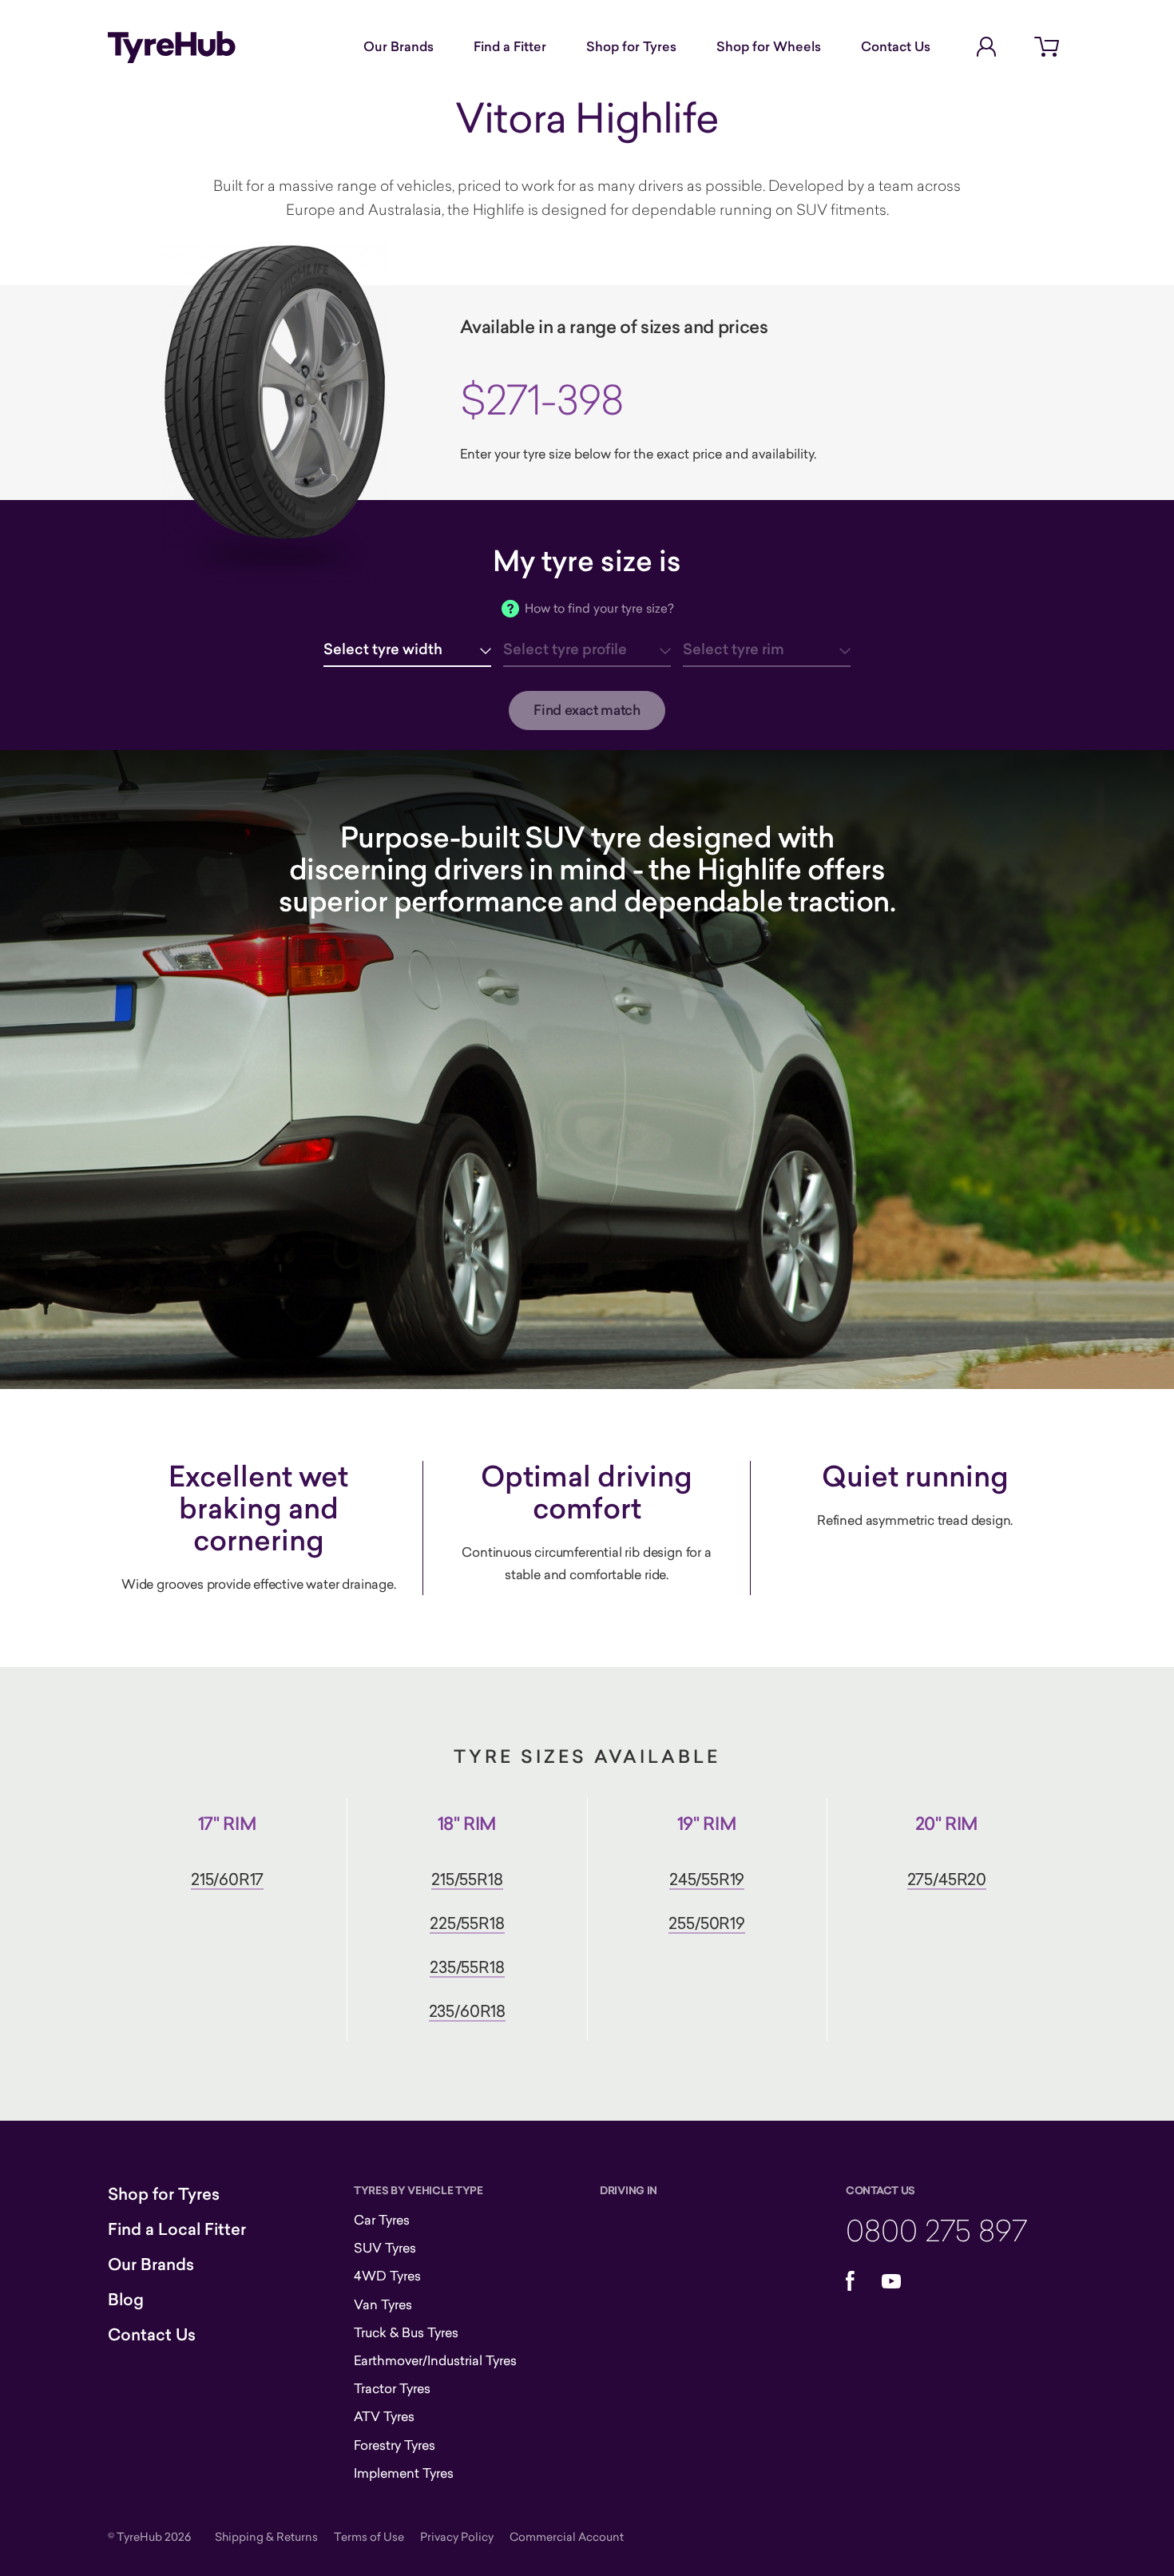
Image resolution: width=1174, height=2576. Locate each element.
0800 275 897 (936, 2230)
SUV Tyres (385, 2248)
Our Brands (399, 46)
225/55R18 (467, 1923)
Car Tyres (382, 2220)
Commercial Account (567, 2536)
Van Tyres (383, 2304)
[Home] (172, 47)
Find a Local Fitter (177, 2229)
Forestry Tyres (395, 2445)
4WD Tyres (387, 2276)
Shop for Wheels (769, 46)
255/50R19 (706, 1923)
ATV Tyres (384, 2416)
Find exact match (587, 710)
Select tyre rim (734, 649)
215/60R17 (227, 1879)
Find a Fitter (510, 46)
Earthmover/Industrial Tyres (435, 2360)
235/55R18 (467, 1967)
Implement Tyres (404, 2473)
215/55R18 (467, 1879)
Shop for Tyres (631, 46)
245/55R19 (707, 1879)
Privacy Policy (457, 2536)
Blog (126, 2300)
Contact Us (896, 46)
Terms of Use (369, 2536)
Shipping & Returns (266, 2536)
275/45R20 (947, 1879)
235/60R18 (467, 2011)
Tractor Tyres (392, 2388)
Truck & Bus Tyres (406, 2332)
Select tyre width (383, 649)
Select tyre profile (565, 649)
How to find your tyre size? (599, 608)
